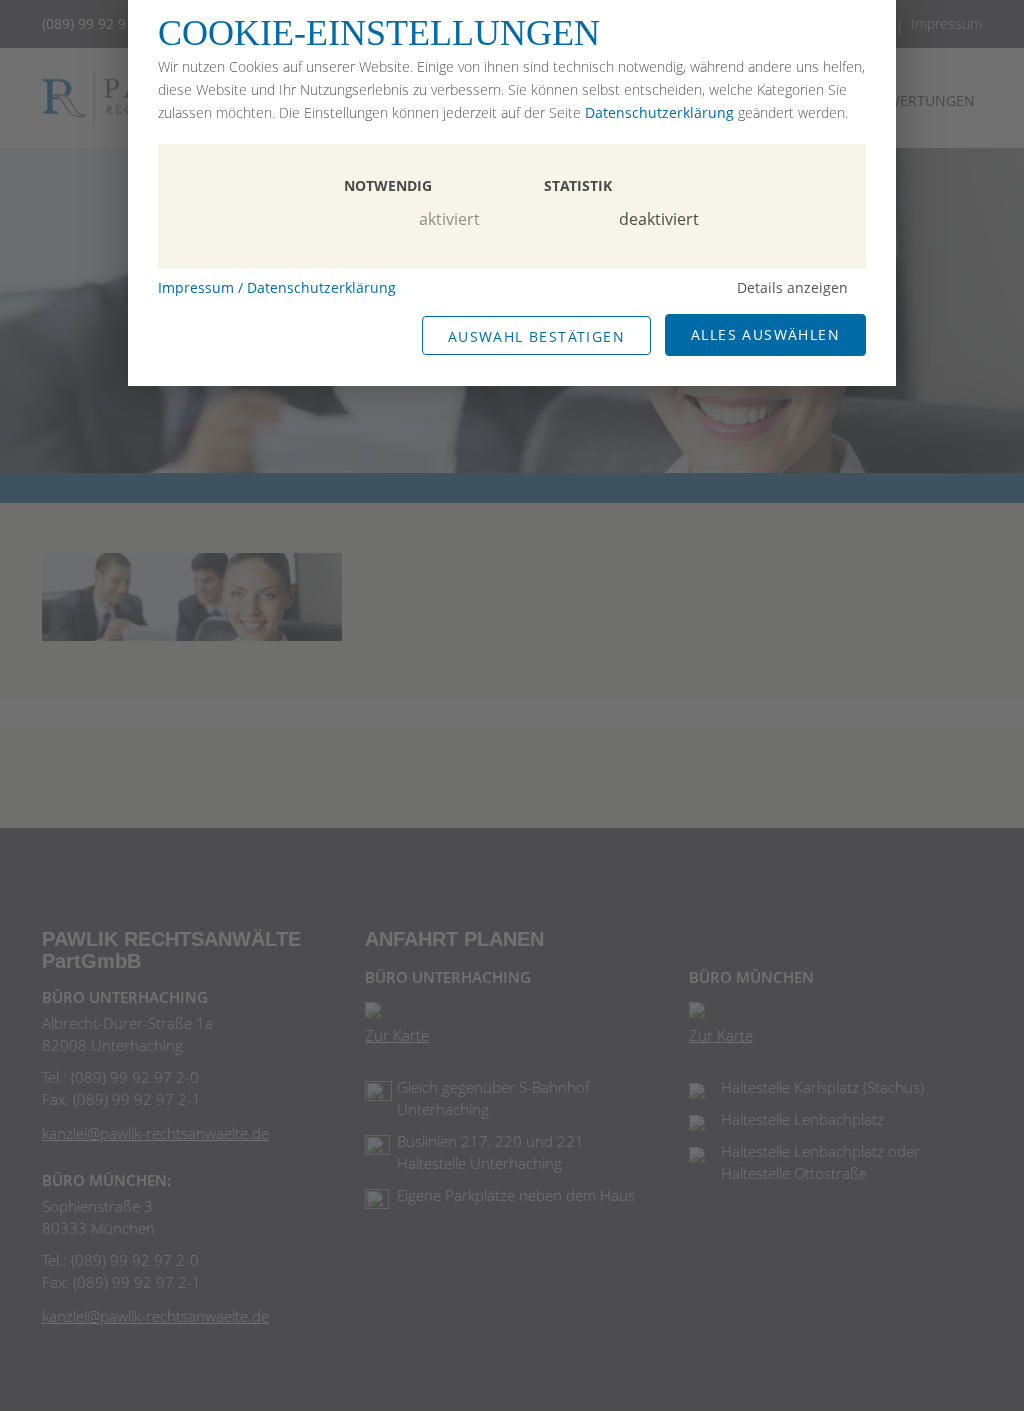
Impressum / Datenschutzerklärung (277, 287)
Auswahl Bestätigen (536, 336)
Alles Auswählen (765, 334)
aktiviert (449, 219)
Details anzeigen (792, 287)
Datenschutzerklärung (659, 112)
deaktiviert (659, 219)
